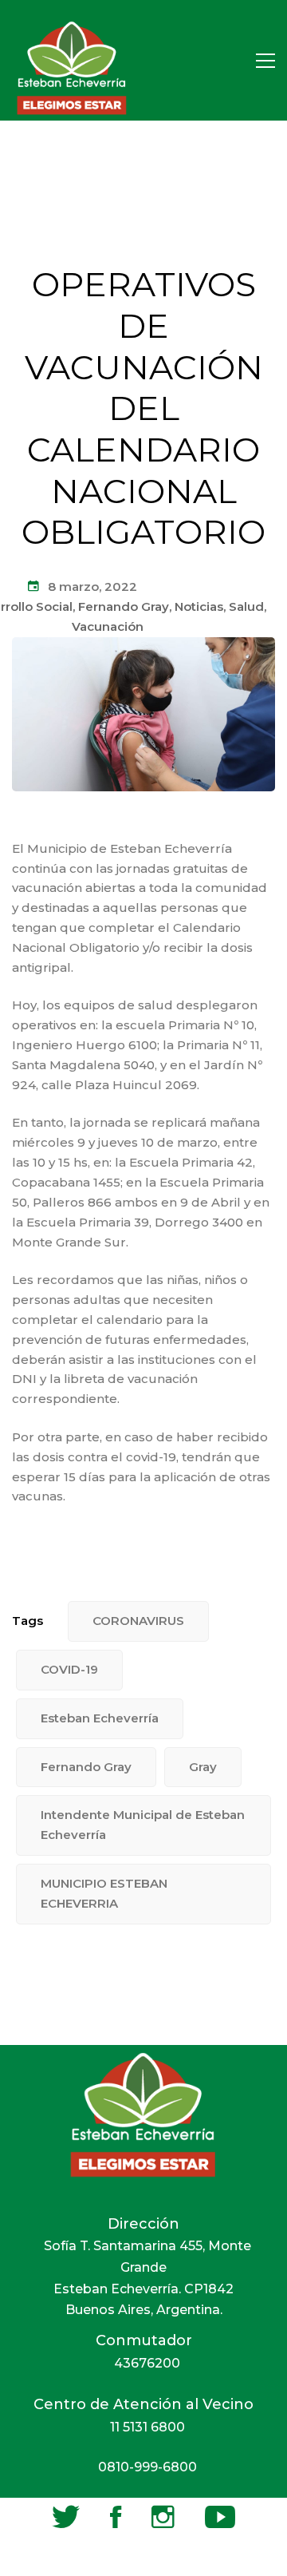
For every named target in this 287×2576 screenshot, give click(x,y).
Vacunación (108, 626)
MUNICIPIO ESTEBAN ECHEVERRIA (104, 1893)
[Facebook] (116, 2517)
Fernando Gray (124, 606)
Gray (203, 1767)
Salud (246, 606)
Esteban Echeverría (100, 1718)
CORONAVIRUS (138, 1621)
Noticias (199, 606)
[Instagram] (163, 2517)
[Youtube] (220, 2517)
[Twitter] (66, 2517)
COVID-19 (69, 1669)
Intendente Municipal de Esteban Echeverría (143, 1825)
